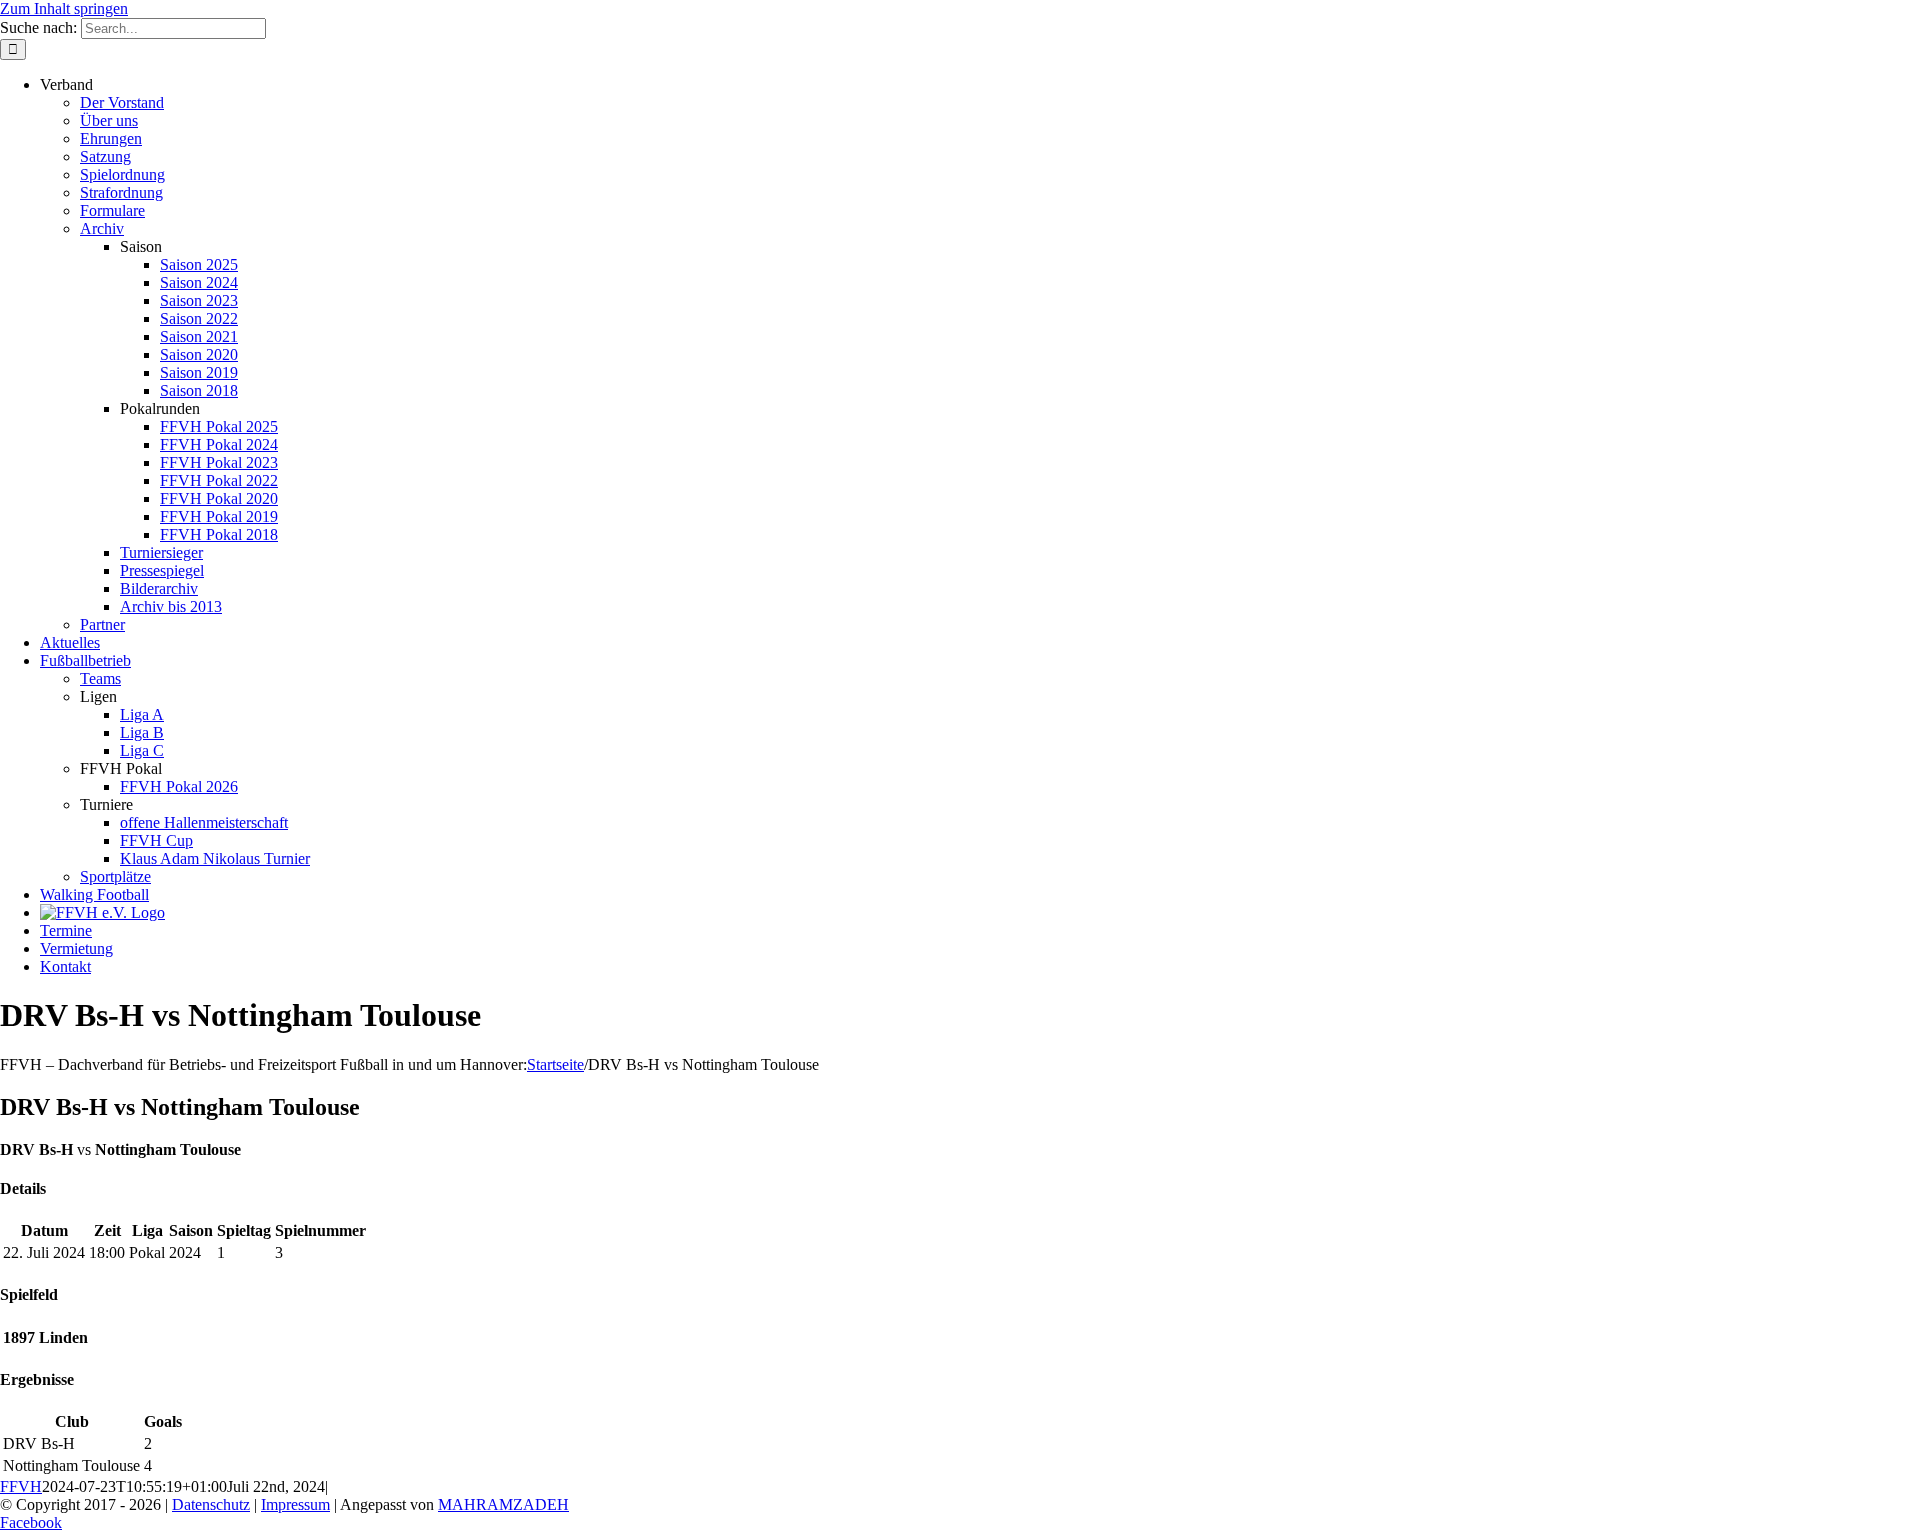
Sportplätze (115, 876)
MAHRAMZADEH (503, 1504)
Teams (100, 678)
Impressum (295, 1504)
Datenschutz (211, 1504)
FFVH (21, 1486)
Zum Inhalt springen (64, 8)
